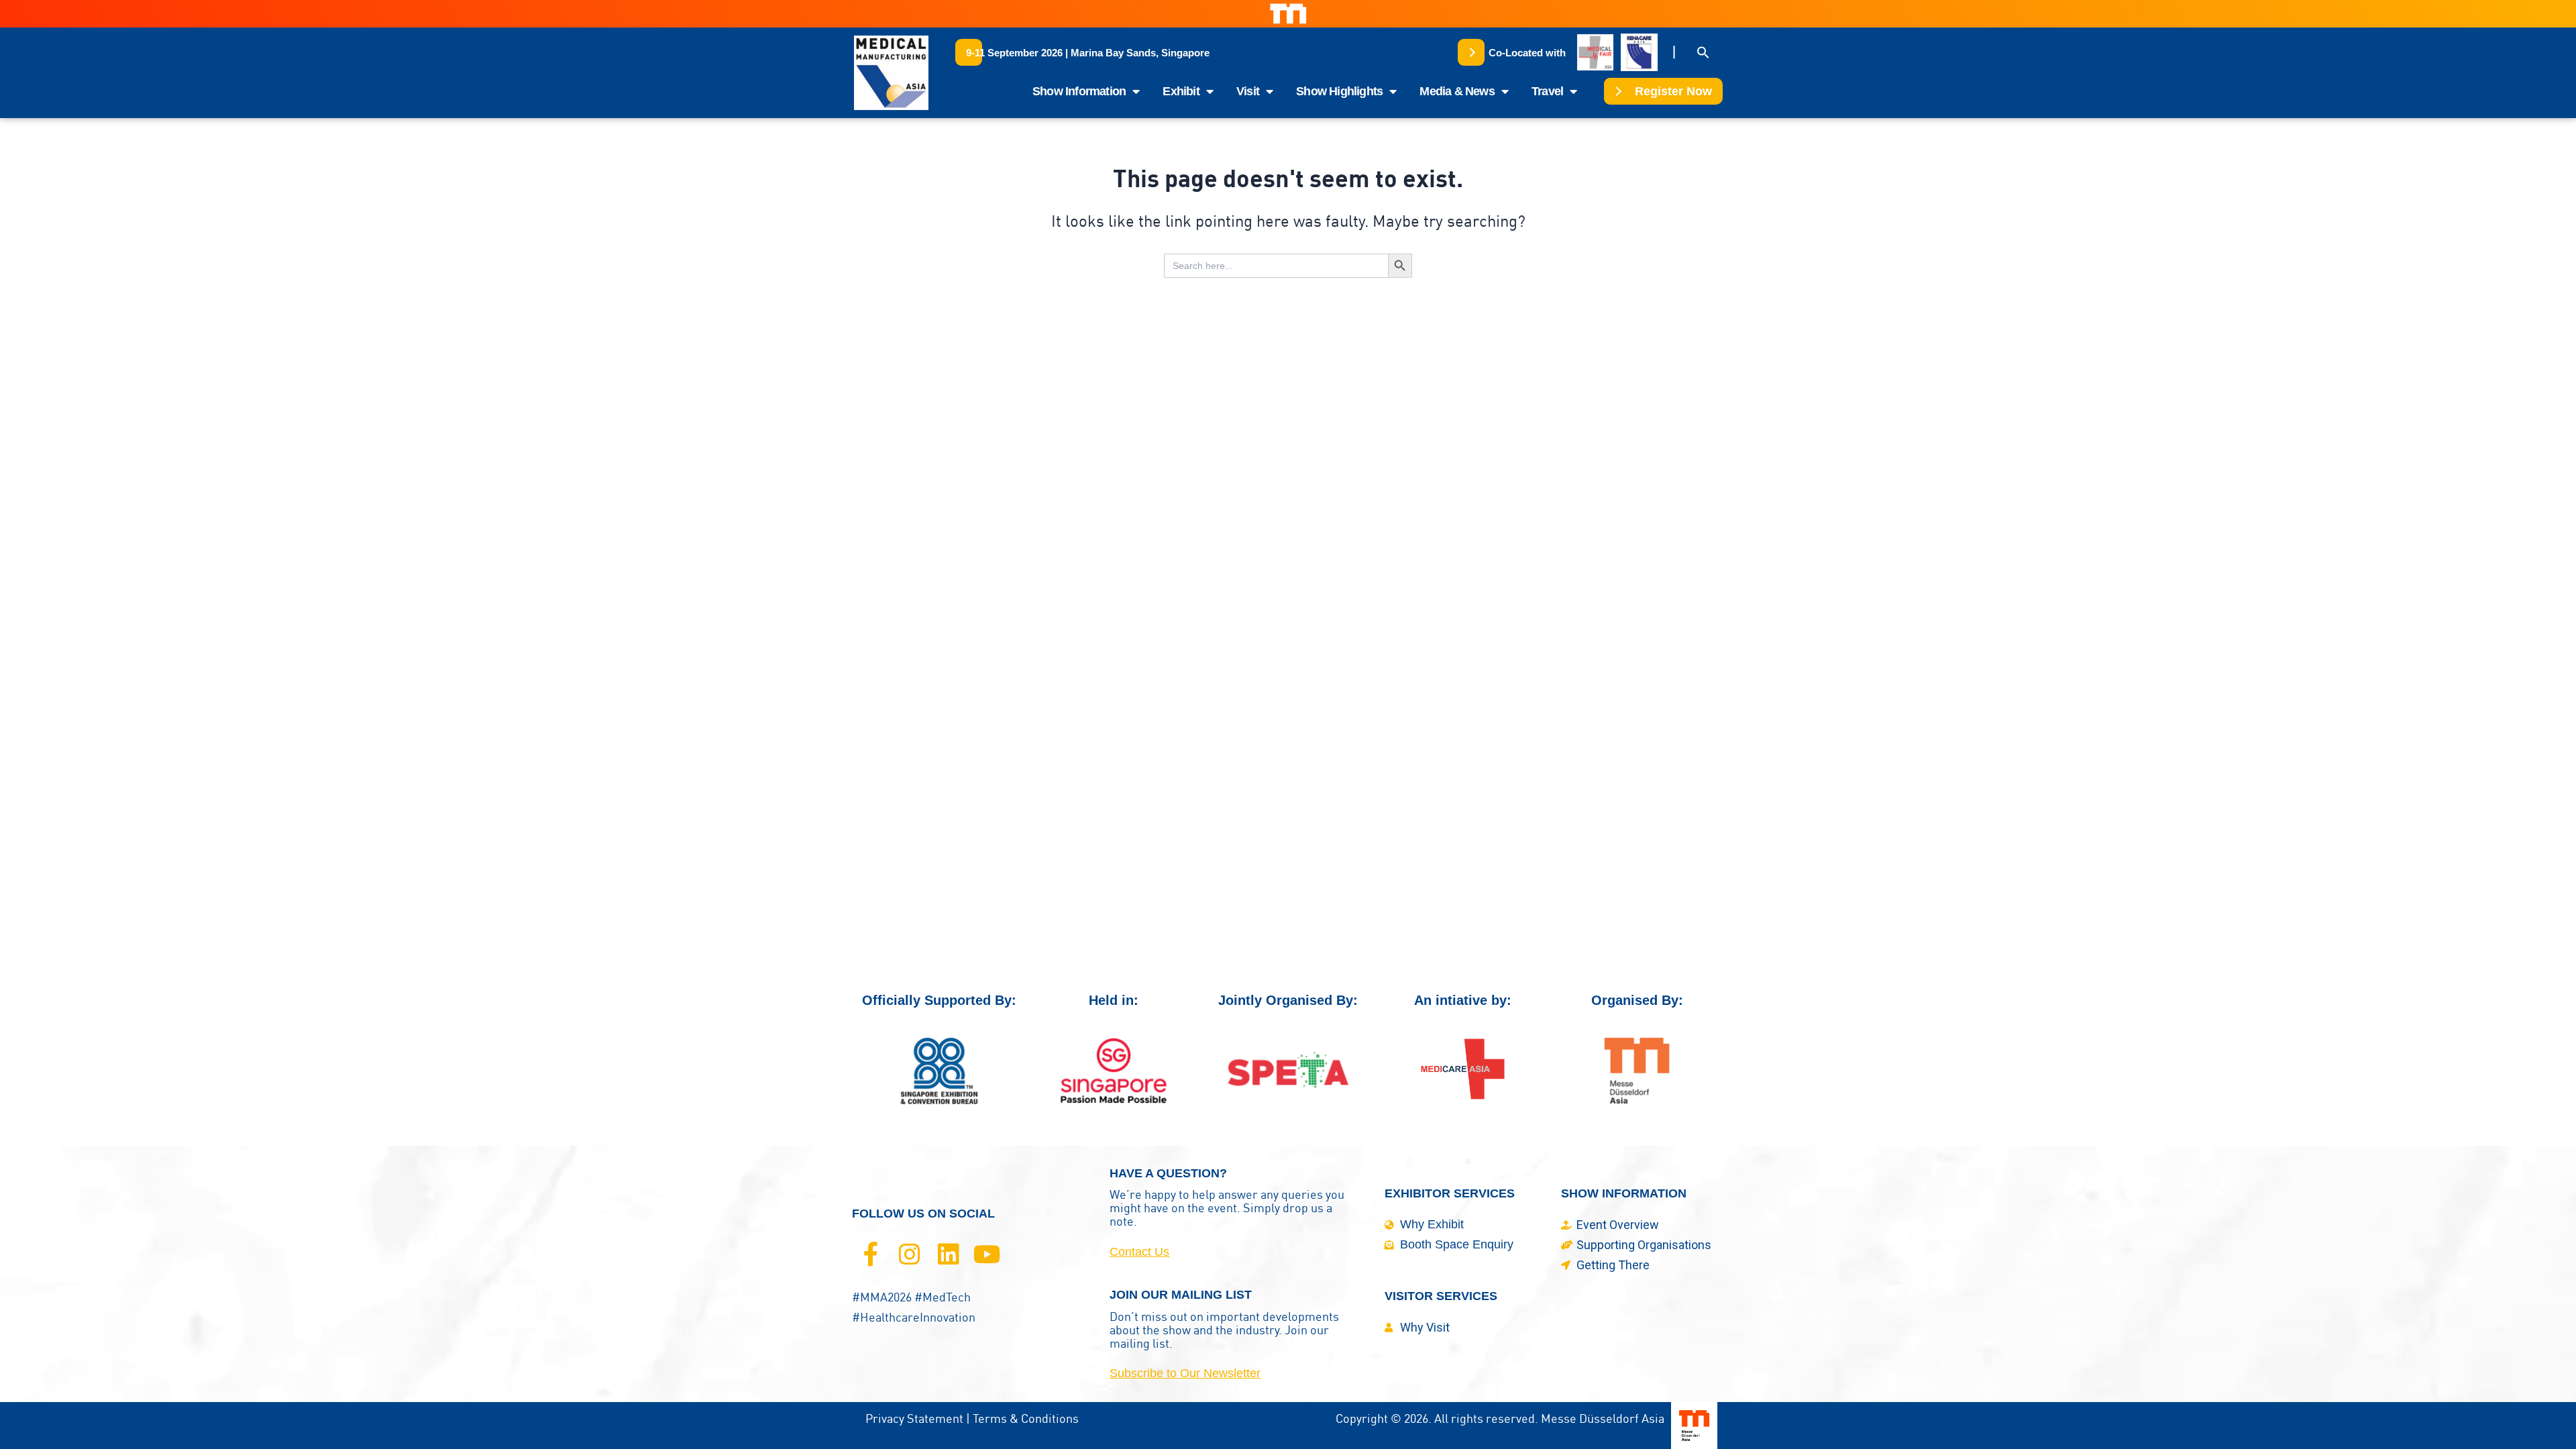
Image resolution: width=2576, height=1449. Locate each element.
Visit (1248, 91)
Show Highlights (1339, 91)
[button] (1088, 52)
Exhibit (1181, 91)
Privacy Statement (914, 1418)
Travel (1547, 91)
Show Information (1079, 91)
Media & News (1457, 91)
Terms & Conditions (1026, 1418)
